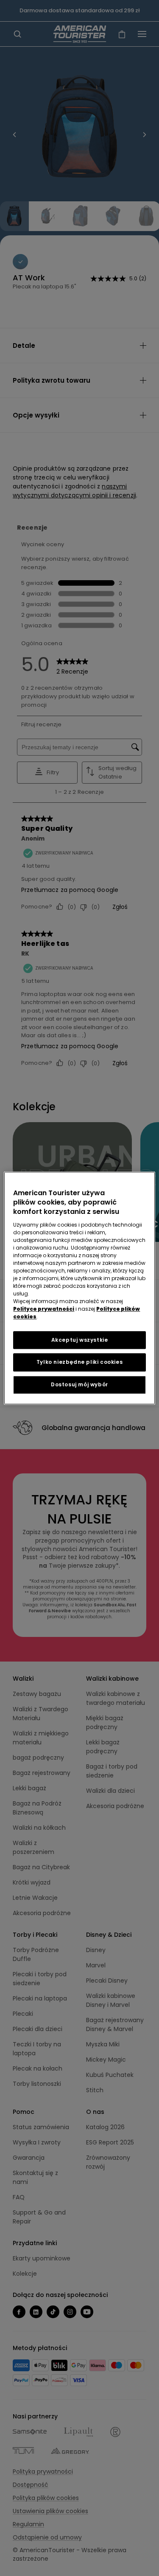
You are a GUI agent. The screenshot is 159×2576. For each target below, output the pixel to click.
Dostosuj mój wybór (79, 1384)
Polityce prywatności (44, 1309)
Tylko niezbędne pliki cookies (79, 1362)
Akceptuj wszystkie (80, 1340)
